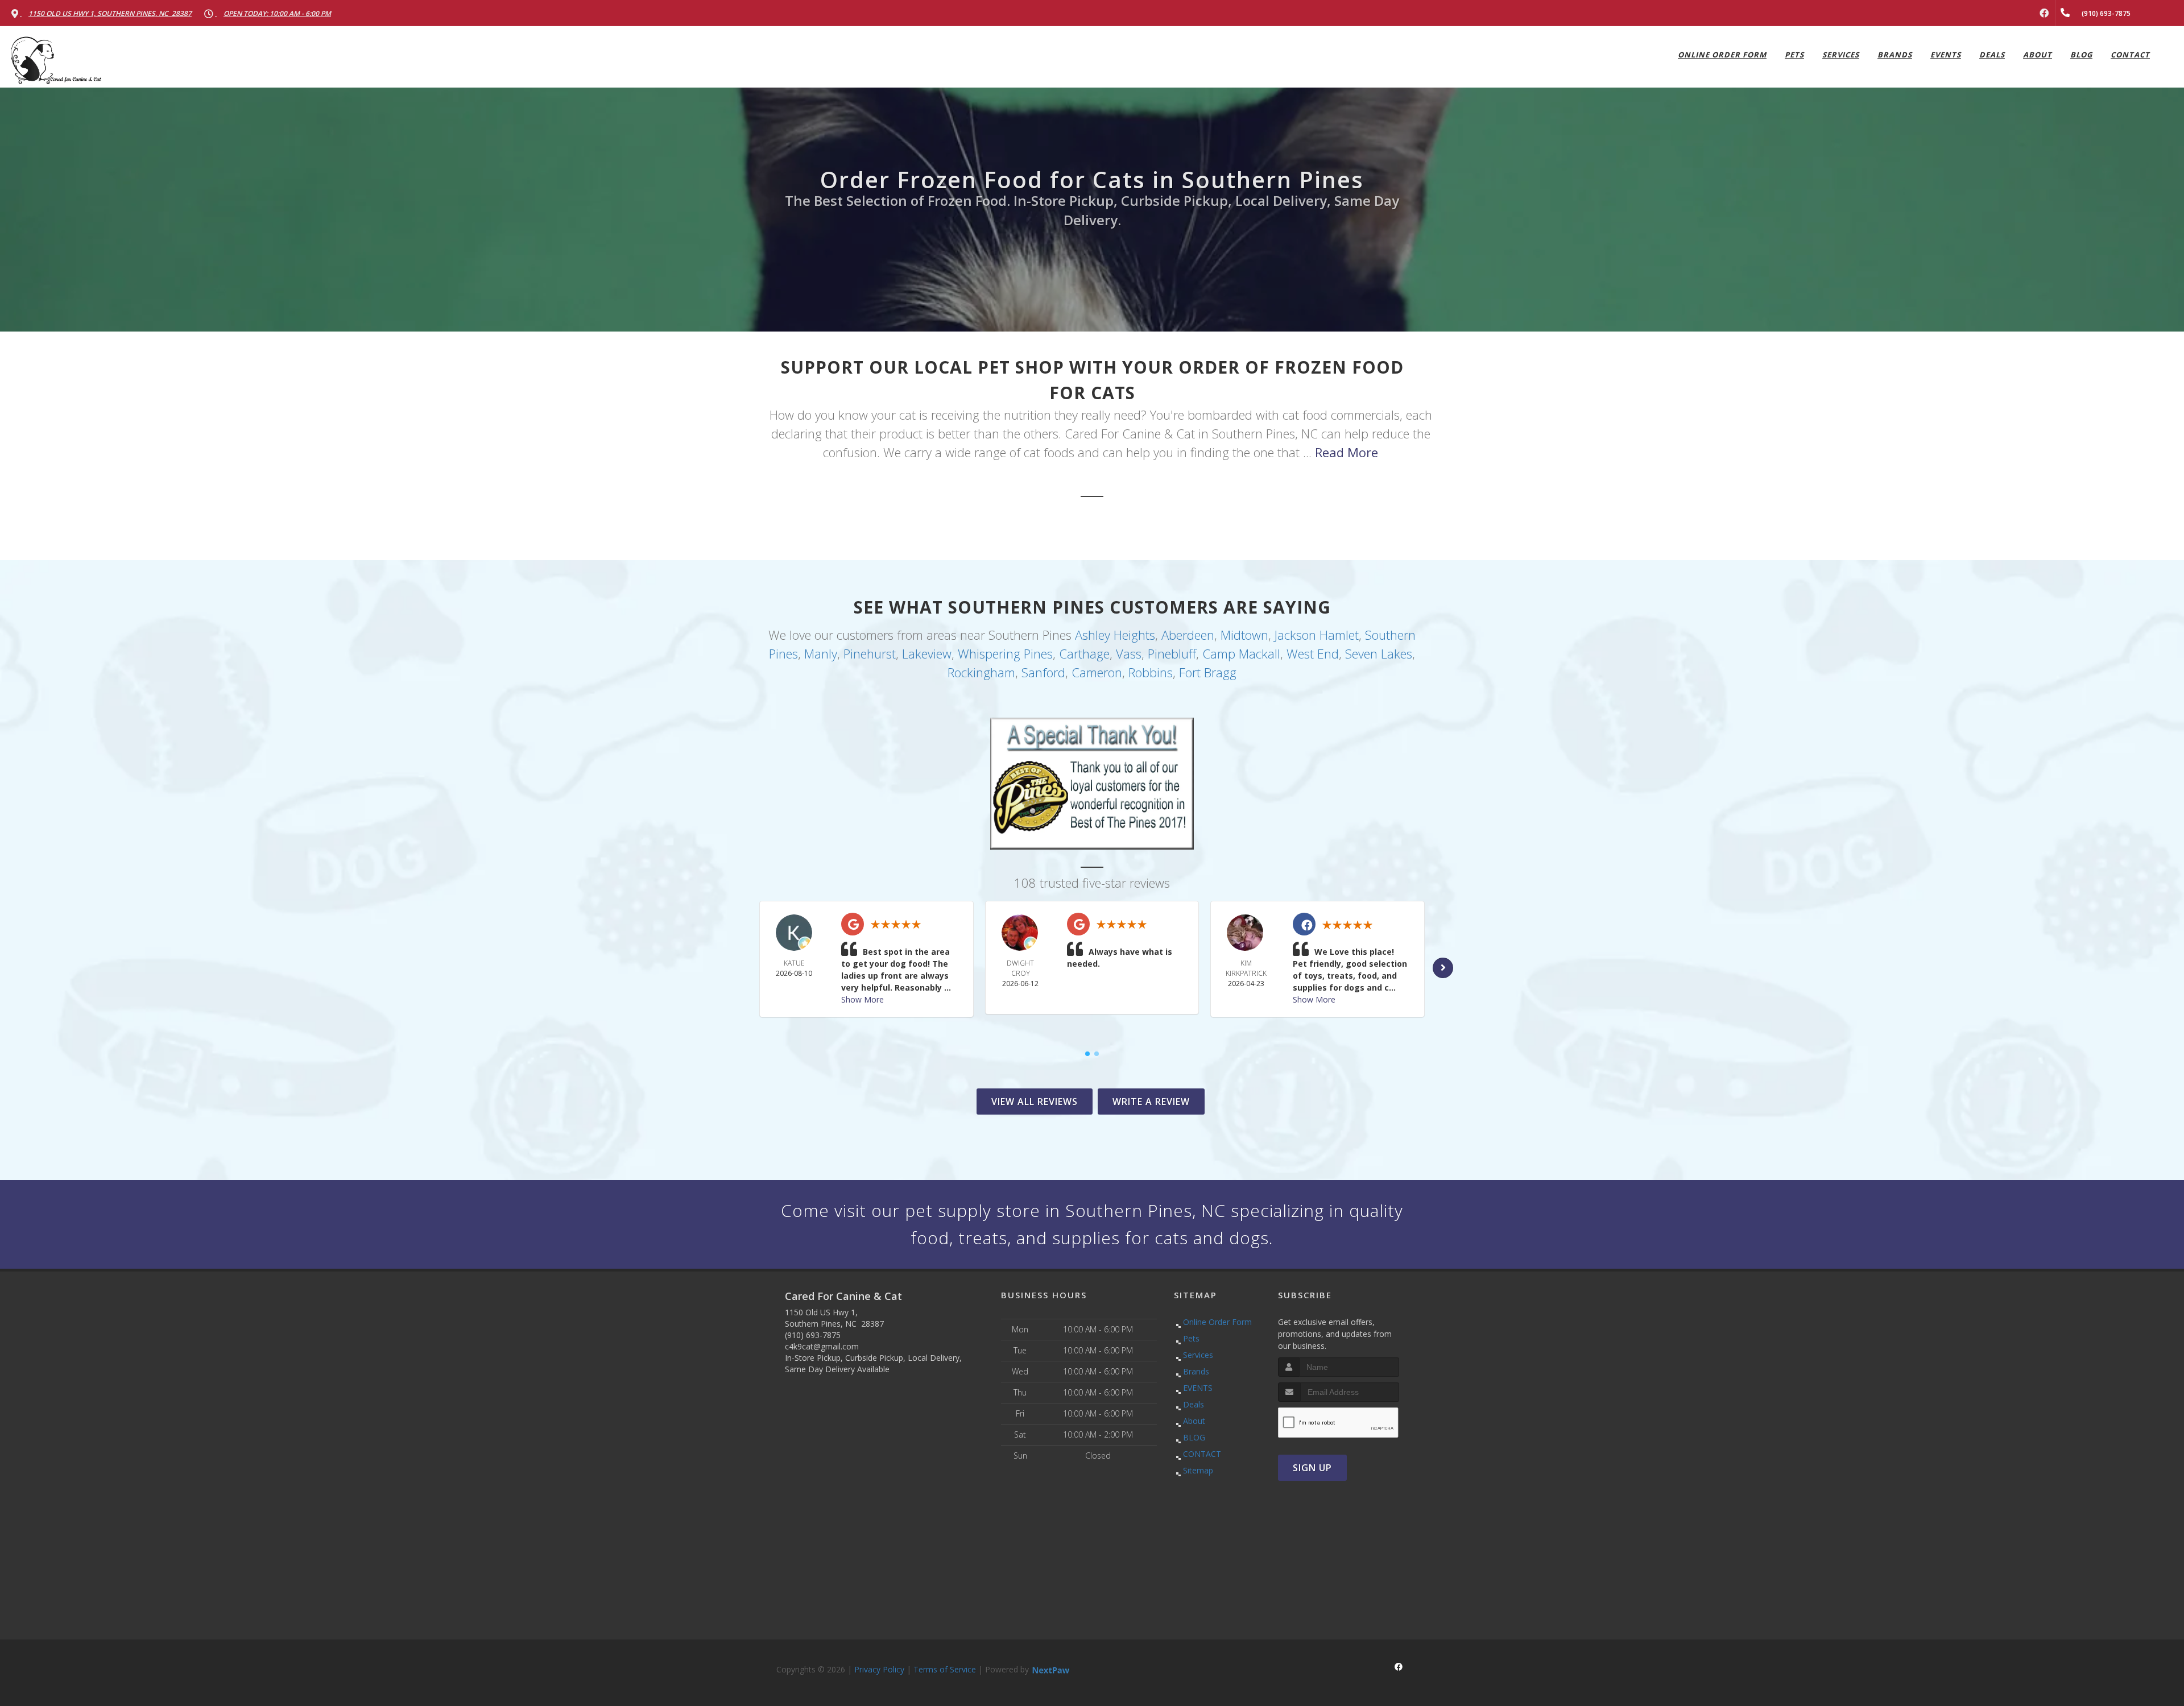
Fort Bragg (1208, 672)
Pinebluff (1172, 653)
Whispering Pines (1005, 653)
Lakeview (927, 653)
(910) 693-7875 (813, 1335)
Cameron (1097, 672)
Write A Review (1151, 1102)
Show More (863, 999)
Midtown (1244, 635)
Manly (821, 653)
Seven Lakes (1379, 653)
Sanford (1043, 672)
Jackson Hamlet (1317, 635)
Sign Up (1312, 1468)
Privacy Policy (879, 1669)
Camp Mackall (1241, 653)
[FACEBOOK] (2044, 13)
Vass (1129, 653)
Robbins (1151, 672)
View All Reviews (1035, 1102)
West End (1313, 653)
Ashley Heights (1115, 635)
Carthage (1084, 653)
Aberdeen (1188, 635)
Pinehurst (870, 653)
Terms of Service (945, 1669)
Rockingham (981, 672)
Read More (1347, 452)
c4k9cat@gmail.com (822, 1346)
